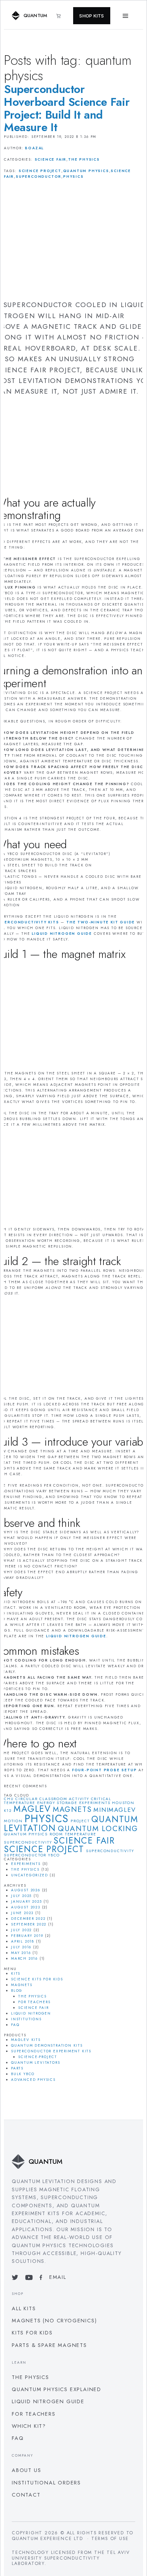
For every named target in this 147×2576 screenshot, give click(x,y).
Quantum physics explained (57, 2389)
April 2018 (23, 1941)
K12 (8, 1811)
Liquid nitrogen (31, 2013)
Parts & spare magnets (49, 2345)
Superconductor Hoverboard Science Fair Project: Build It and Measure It (67, 108)
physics (73, 177)
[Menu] (126, 16)
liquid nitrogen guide (62, 934)
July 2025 (21, 1896)
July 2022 (21, 1930)
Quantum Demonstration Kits (47, 2045)
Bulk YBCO (23, 2074)
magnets (72, 1809)
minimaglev (115, 1810)
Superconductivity (110, 1851)
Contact (26, 2495)
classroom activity (64, 1799)
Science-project (38, 2057)
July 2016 (21, 1947)
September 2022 (29, 1924)
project (80, 1821)
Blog (17, 1991)
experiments (95, 1803)
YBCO (54, 1855)
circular (26, 1799)
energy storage (57, 1803)
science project (40, 171)
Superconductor (39, 177)
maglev (32, 1809)
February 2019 (27, 1936)
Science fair (51, 159)
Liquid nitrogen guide (48, 2401)
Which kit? (29, 2426)
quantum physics (86, 171)
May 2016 (21, 1953)
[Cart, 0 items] (62, 16)
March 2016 (24, 1958)
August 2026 (26, 1890)
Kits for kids (32, 2333)
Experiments (26, 1864)
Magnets (22, 1985)
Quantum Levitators (36, 2062)
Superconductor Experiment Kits (51, 2051)
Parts (17, 2068)
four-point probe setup (105, 1770)
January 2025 (27, 1901)
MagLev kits (26, 2040)
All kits (24, 2308)
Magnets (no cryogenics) (54, 2320)
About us (26, 2470)
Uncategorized (29, 1875)
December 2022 (28, 1919)
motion (13, 1821)
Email (58, 2277)
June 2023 (22, 1913)
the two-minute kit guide (101, 922)
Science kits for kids (37, 1979)
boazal (34, 148)
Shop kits (92, 16)
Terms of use (110, 2539)
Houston (123, 1803)
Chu (9, 1799)
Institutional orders (46, 2482)
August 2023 (26, 1907)
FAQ (15, 2025)
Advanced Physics (33, 2080)
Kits (16, 1973)
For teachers (34, 2002)
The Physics (84, 159)
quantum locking (98, 1829)
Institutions (26, 2019)
